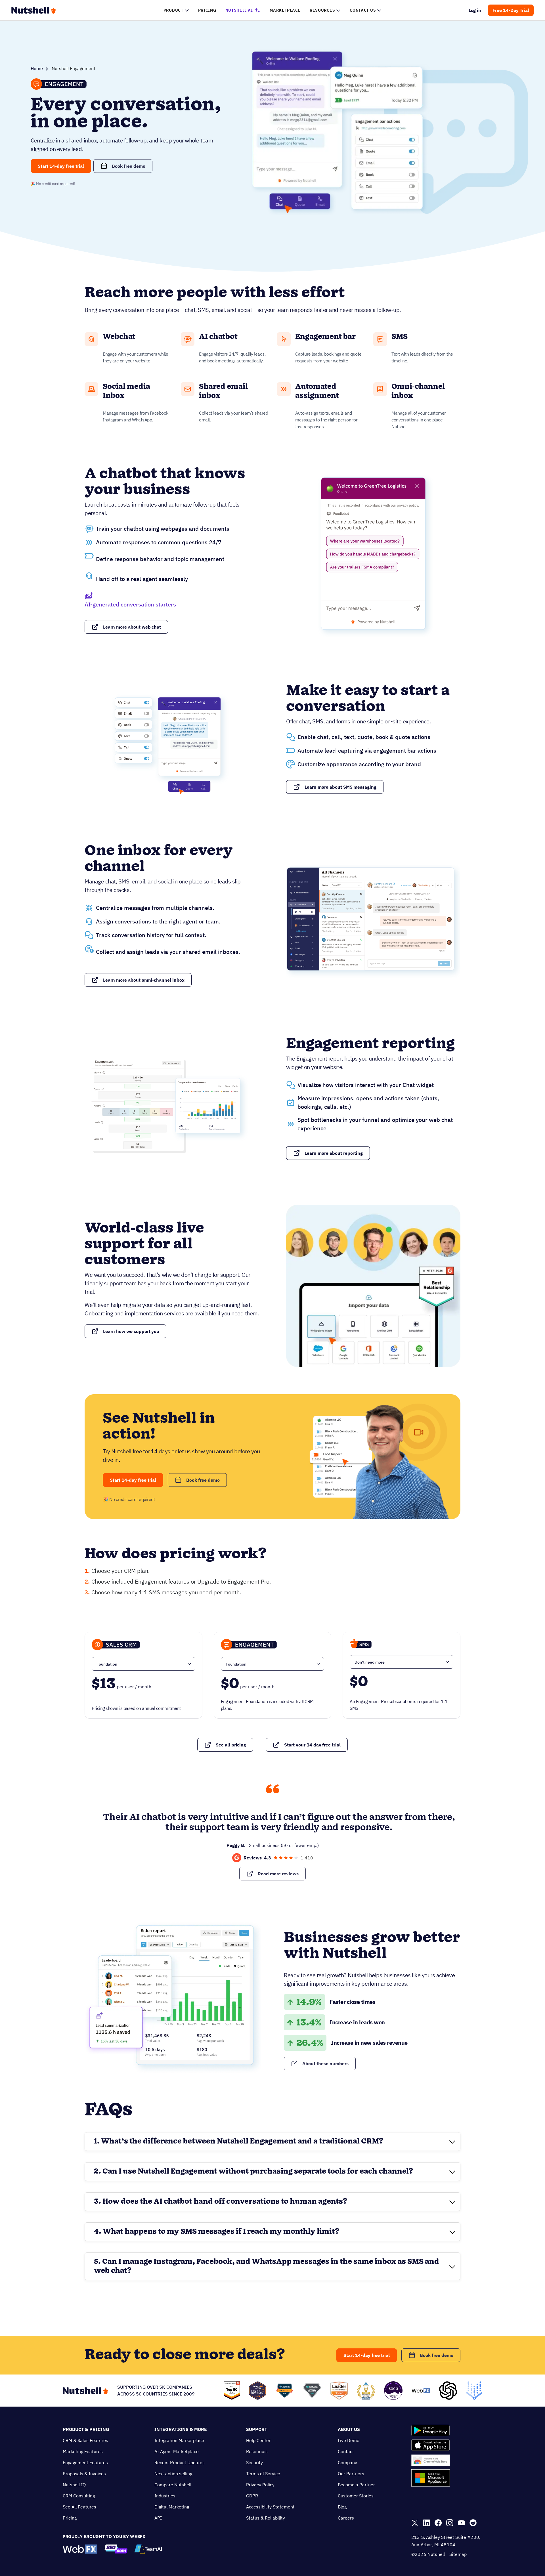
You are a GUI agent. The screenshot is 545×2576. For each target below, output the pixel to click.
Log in (475, 10)
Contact (346, 2451)
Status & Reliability (266, 2518)
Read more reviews (278, 1874)
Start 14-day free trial (61, 166)
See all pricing (231, 1745)
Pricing (70, 2518)
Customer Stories (356, 2496)
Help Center (258, 2440)
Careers (346, 2518)
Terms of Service (263, 2474)
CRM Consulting (79, 2496)
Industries (165, 2496)
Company (347, 2462)
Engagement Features (85, 2462)
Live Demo (349, 2440)
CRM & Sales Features (85, 2440)
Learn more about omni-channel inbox (144, 980)
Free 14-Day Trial (511, 10)
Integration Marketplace (179, 2440)
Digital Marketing (172, 2507)
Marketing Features (83, 2451)
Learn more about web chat (132, 627)
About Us (349, 2429)
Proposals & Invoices (84, 2474)
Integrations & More (181, 2429)
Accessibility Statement (270, 2507)
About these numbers (325, 2063)
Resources (257, 2451)
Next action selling (173, 2474)
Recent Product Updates (180, 2462)
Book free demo (129, 166)
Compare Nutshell (173, 2485)
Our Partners (351, 2474)
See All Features (79, 2507)
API (158, 2518)
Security (254, 2462)
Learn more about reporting (334, 1153)
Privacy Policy (260, 2485)
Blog (342, 2507)
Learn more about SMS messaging (340, 787)
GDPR (252, 2496)
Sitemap (458, 2554)
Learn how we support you (131, 1331)
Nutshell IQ (74, 2485)
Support (257, 2429)
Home (37, 68)
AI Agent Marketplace (177, 2451)
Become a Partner (356, 2485)
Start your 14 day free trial (312, 1745)
